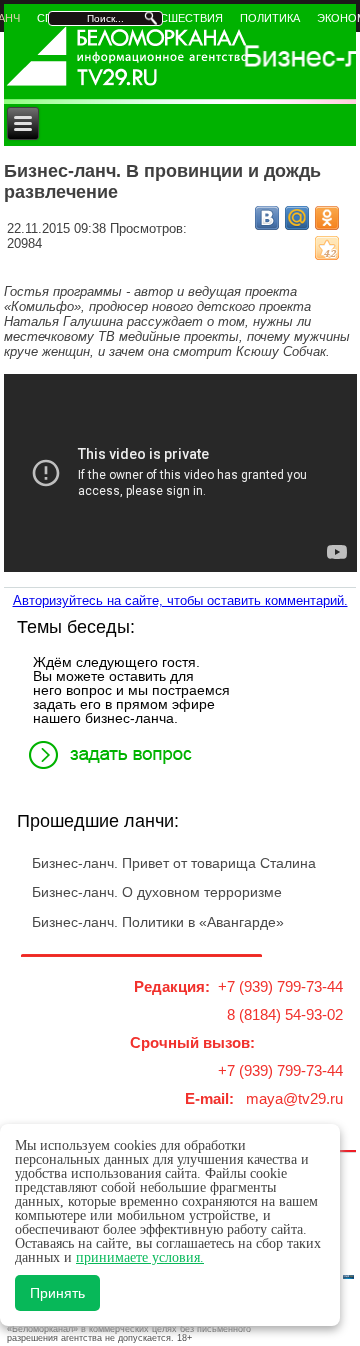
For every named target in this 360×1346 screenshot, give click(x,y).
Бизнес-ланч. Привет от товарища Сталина (174, 863)
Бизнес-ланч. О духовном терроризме (157, 892)
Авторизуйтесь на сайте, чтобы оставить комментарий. (180, 600)
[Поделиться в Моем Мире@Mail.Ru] (297, 218)
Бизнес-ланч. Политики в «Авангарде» (158, 922)
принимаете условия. (140, 1257)
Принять (57, 1293)
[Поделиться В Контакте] (267, 218)
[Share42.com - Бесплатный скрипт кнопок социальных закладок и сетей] (327, 248)
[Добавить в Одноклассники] (327, 218)
